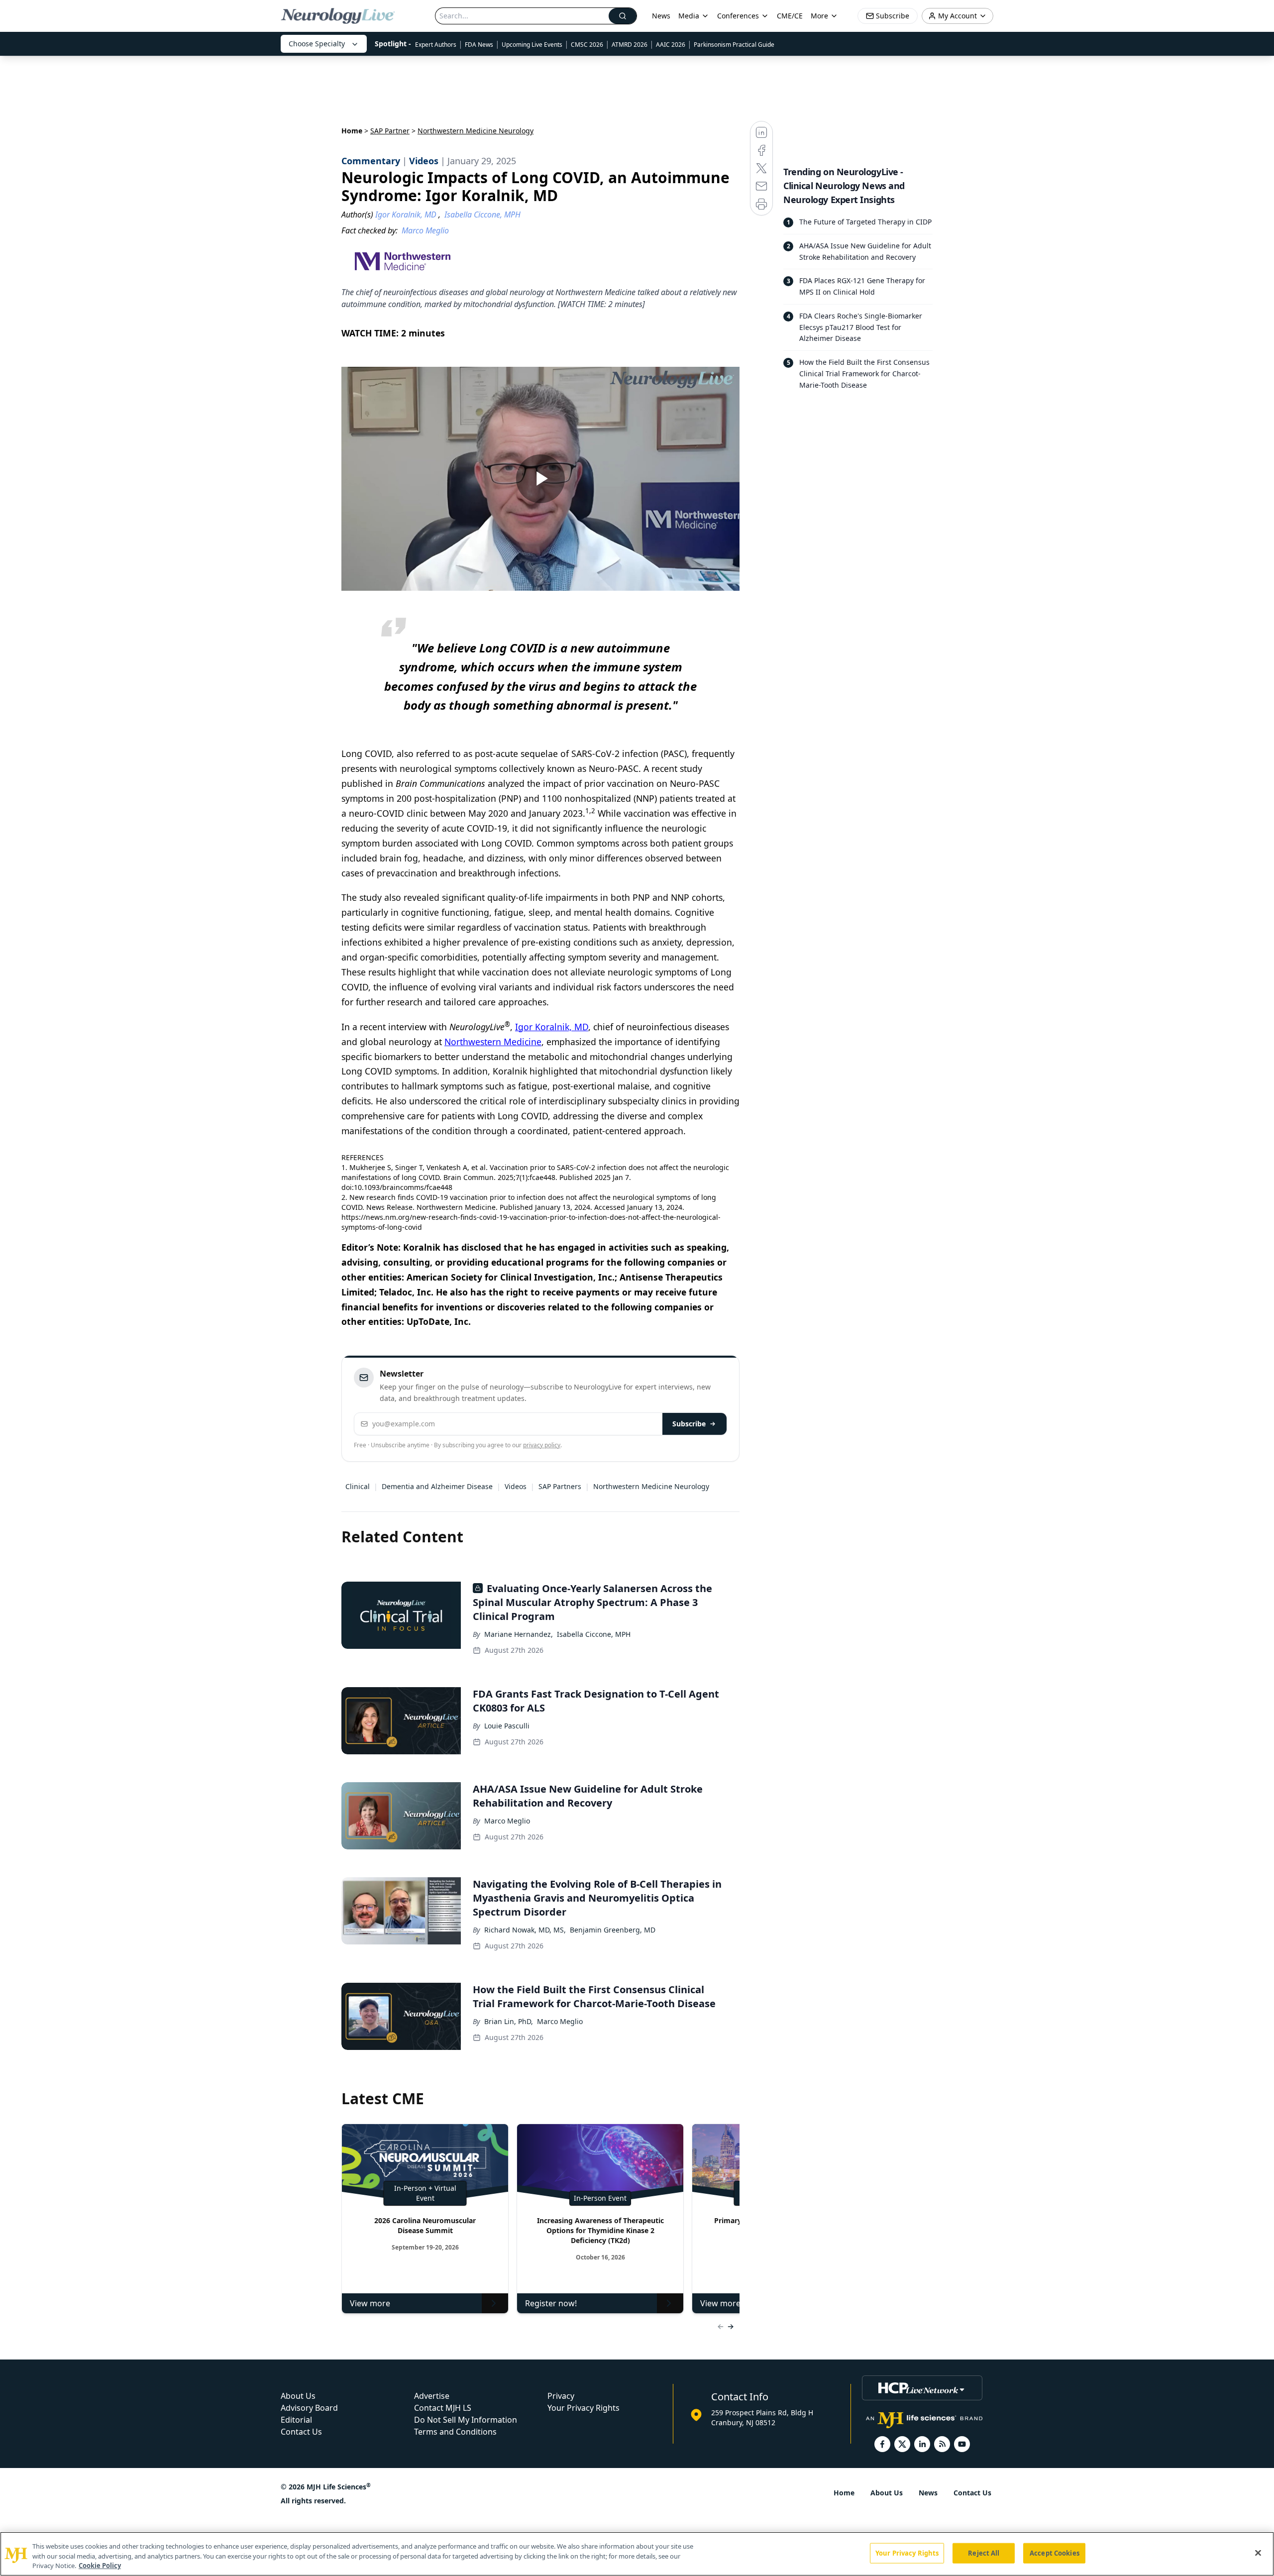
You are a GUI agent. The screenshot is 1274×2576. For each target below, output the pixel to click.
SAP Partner (390, 131)
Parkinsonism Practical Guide (734, 45)
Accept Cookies (1055, 2553)
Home (352, 131)
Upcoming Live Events (532, 45)
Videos (516, 1486)
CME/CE (790, 16)
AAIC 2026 (671, 45)
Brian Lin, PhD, (509, 2021)
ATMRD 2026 (630, 45)
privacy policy (542, 1445)
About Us (298, 2396)
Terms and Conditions (455, 2432)
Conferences (738, 16)
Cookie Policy (100, 2566)
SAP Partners (560, 1486)
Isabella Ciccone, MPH (594, 1634)
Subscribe (689, 1424)
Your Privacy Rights (584, 2408)
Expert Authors (436, 45)
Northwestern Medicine (493, 1042)
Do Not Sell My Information (466, 2420)
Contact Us (301, 2432)
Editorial (296, 2420)
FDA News (479, 45)
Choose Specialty (317, 44)
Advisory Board (309, 2408)
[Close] (1258, 2553)
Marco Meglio (507, 1821)
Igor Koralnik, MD (552, 1027)
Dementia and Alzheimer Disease (437, 1486)
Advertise (432, 2396)
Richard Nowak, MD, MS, (525, 1930)
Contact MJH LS (443, 2408)
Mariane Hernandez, (519, 1634)
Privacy (561, 2396)
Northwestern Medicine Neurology (651, 1486)
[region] (637, 2554)
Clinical (358, 1486)
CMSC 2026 (587, 45)
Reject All (984, 2553)
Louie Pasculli (507, 1726)
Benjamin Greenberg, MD (613, 1930)
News (661, 16)
